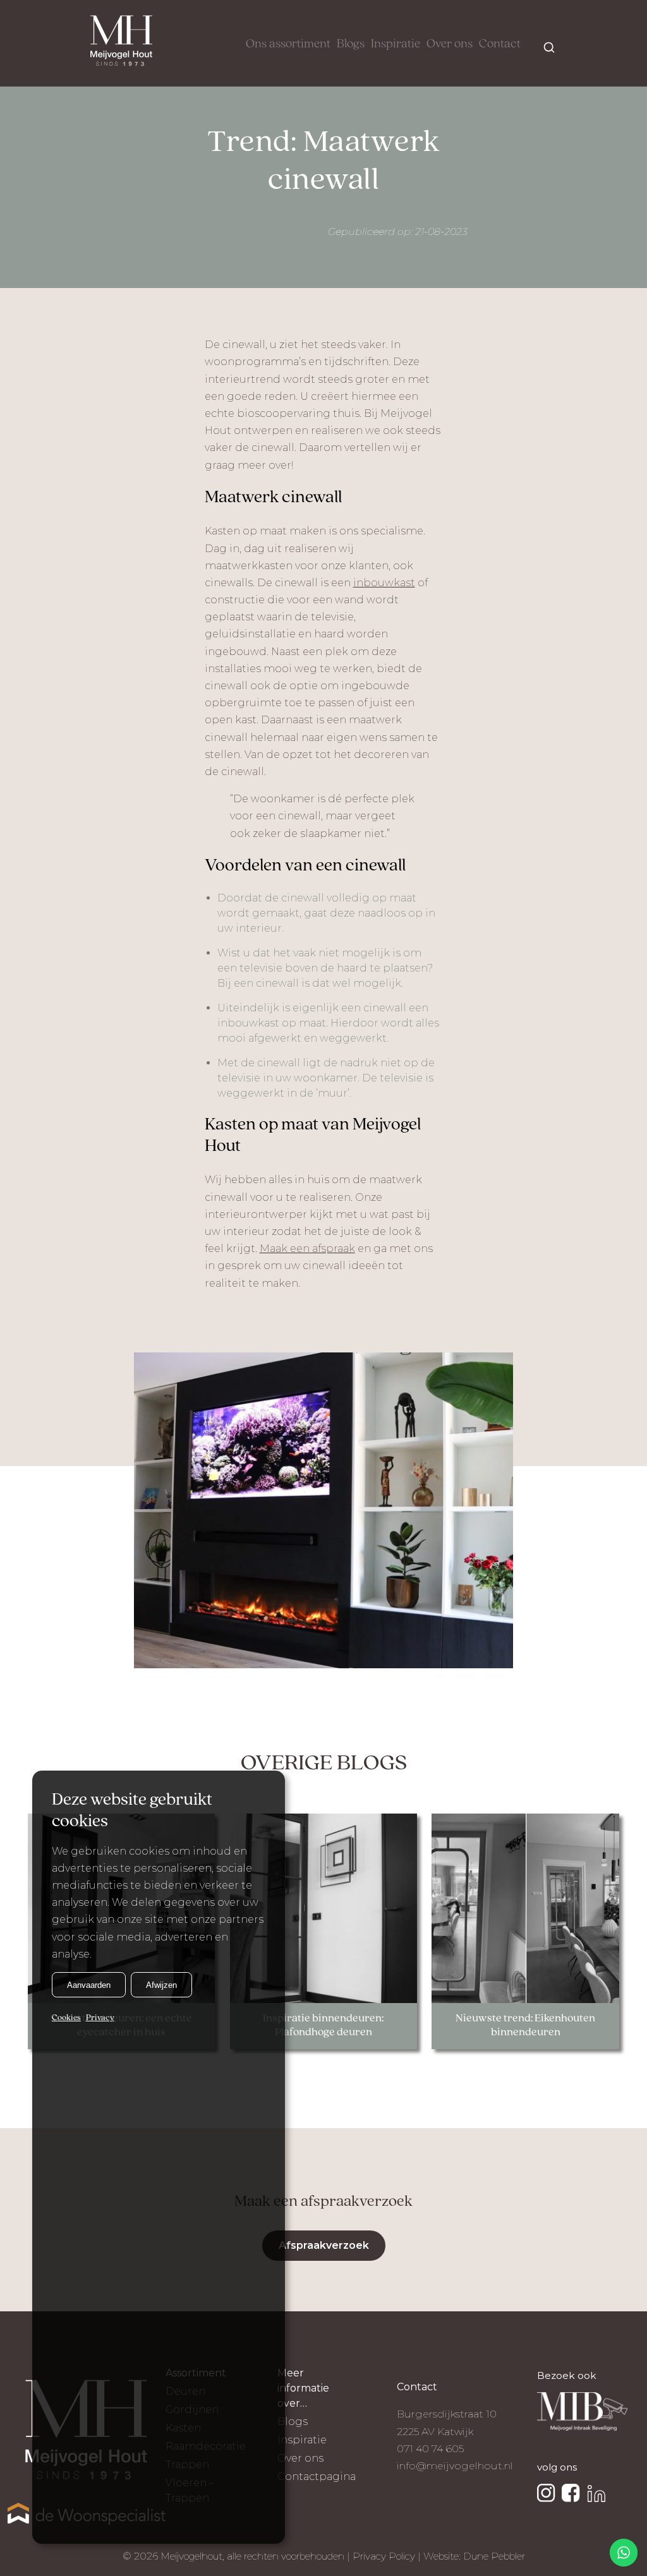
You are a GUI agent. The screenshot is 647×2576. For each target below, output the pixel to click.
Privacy (100, 2018)
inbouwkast (384, 583)
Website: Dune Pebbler (474, 2556)
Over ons (450, 44)
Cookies (66, 2018)
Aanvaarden (89, 1985)
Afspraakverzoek (324, 2245)
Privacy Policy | (388, 2556)
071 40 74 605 (430, 2449)
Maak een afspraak (307, 1249)
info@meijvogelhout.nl (455, 2466)
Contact (500, 44)
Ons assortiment (288, 44)
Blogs (351, 44)
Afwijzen (161, 1985)
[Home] (121, 43)
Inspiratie (396, 44)
